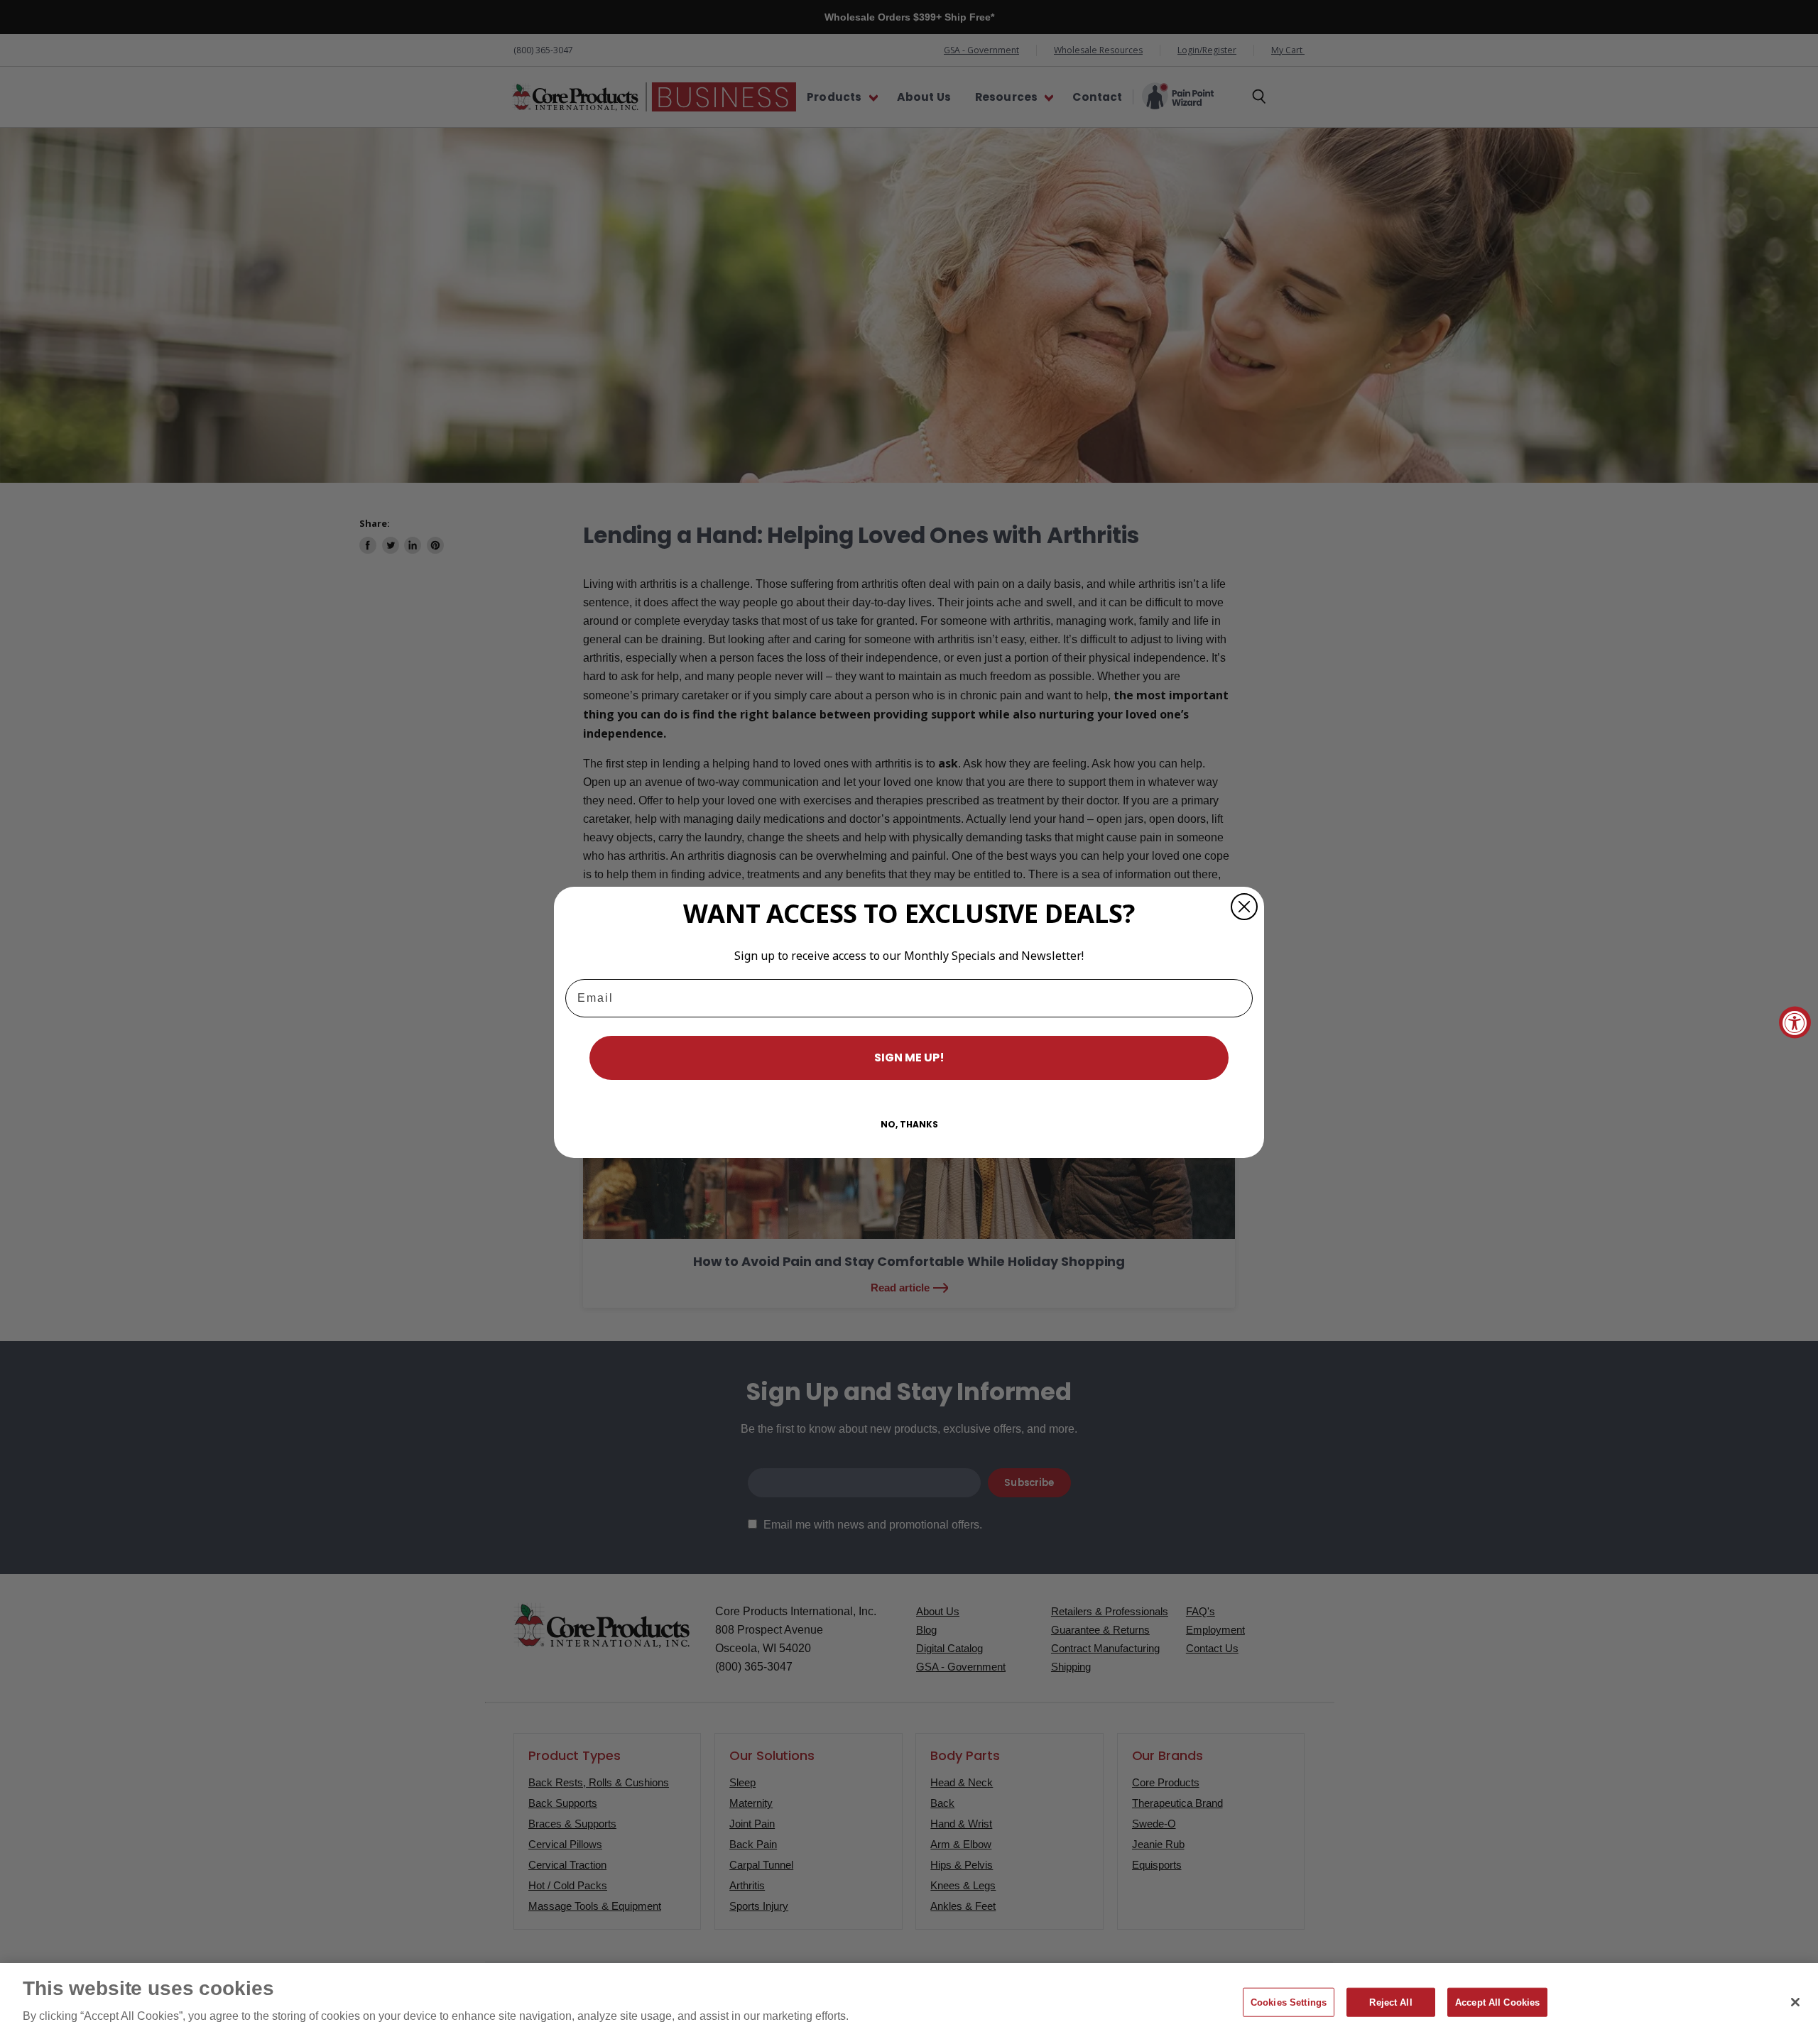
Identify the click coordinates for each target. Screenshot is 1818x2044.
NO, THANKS (909, 1124)
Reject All (1390, 2002)
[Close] (1795, 2002)
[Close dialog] (1244, 907)
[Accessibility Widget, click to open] (1795, 1022)
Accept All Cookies (1497, 2002)
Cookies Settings (1289, 2002)
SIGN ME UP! (909, 1057)
